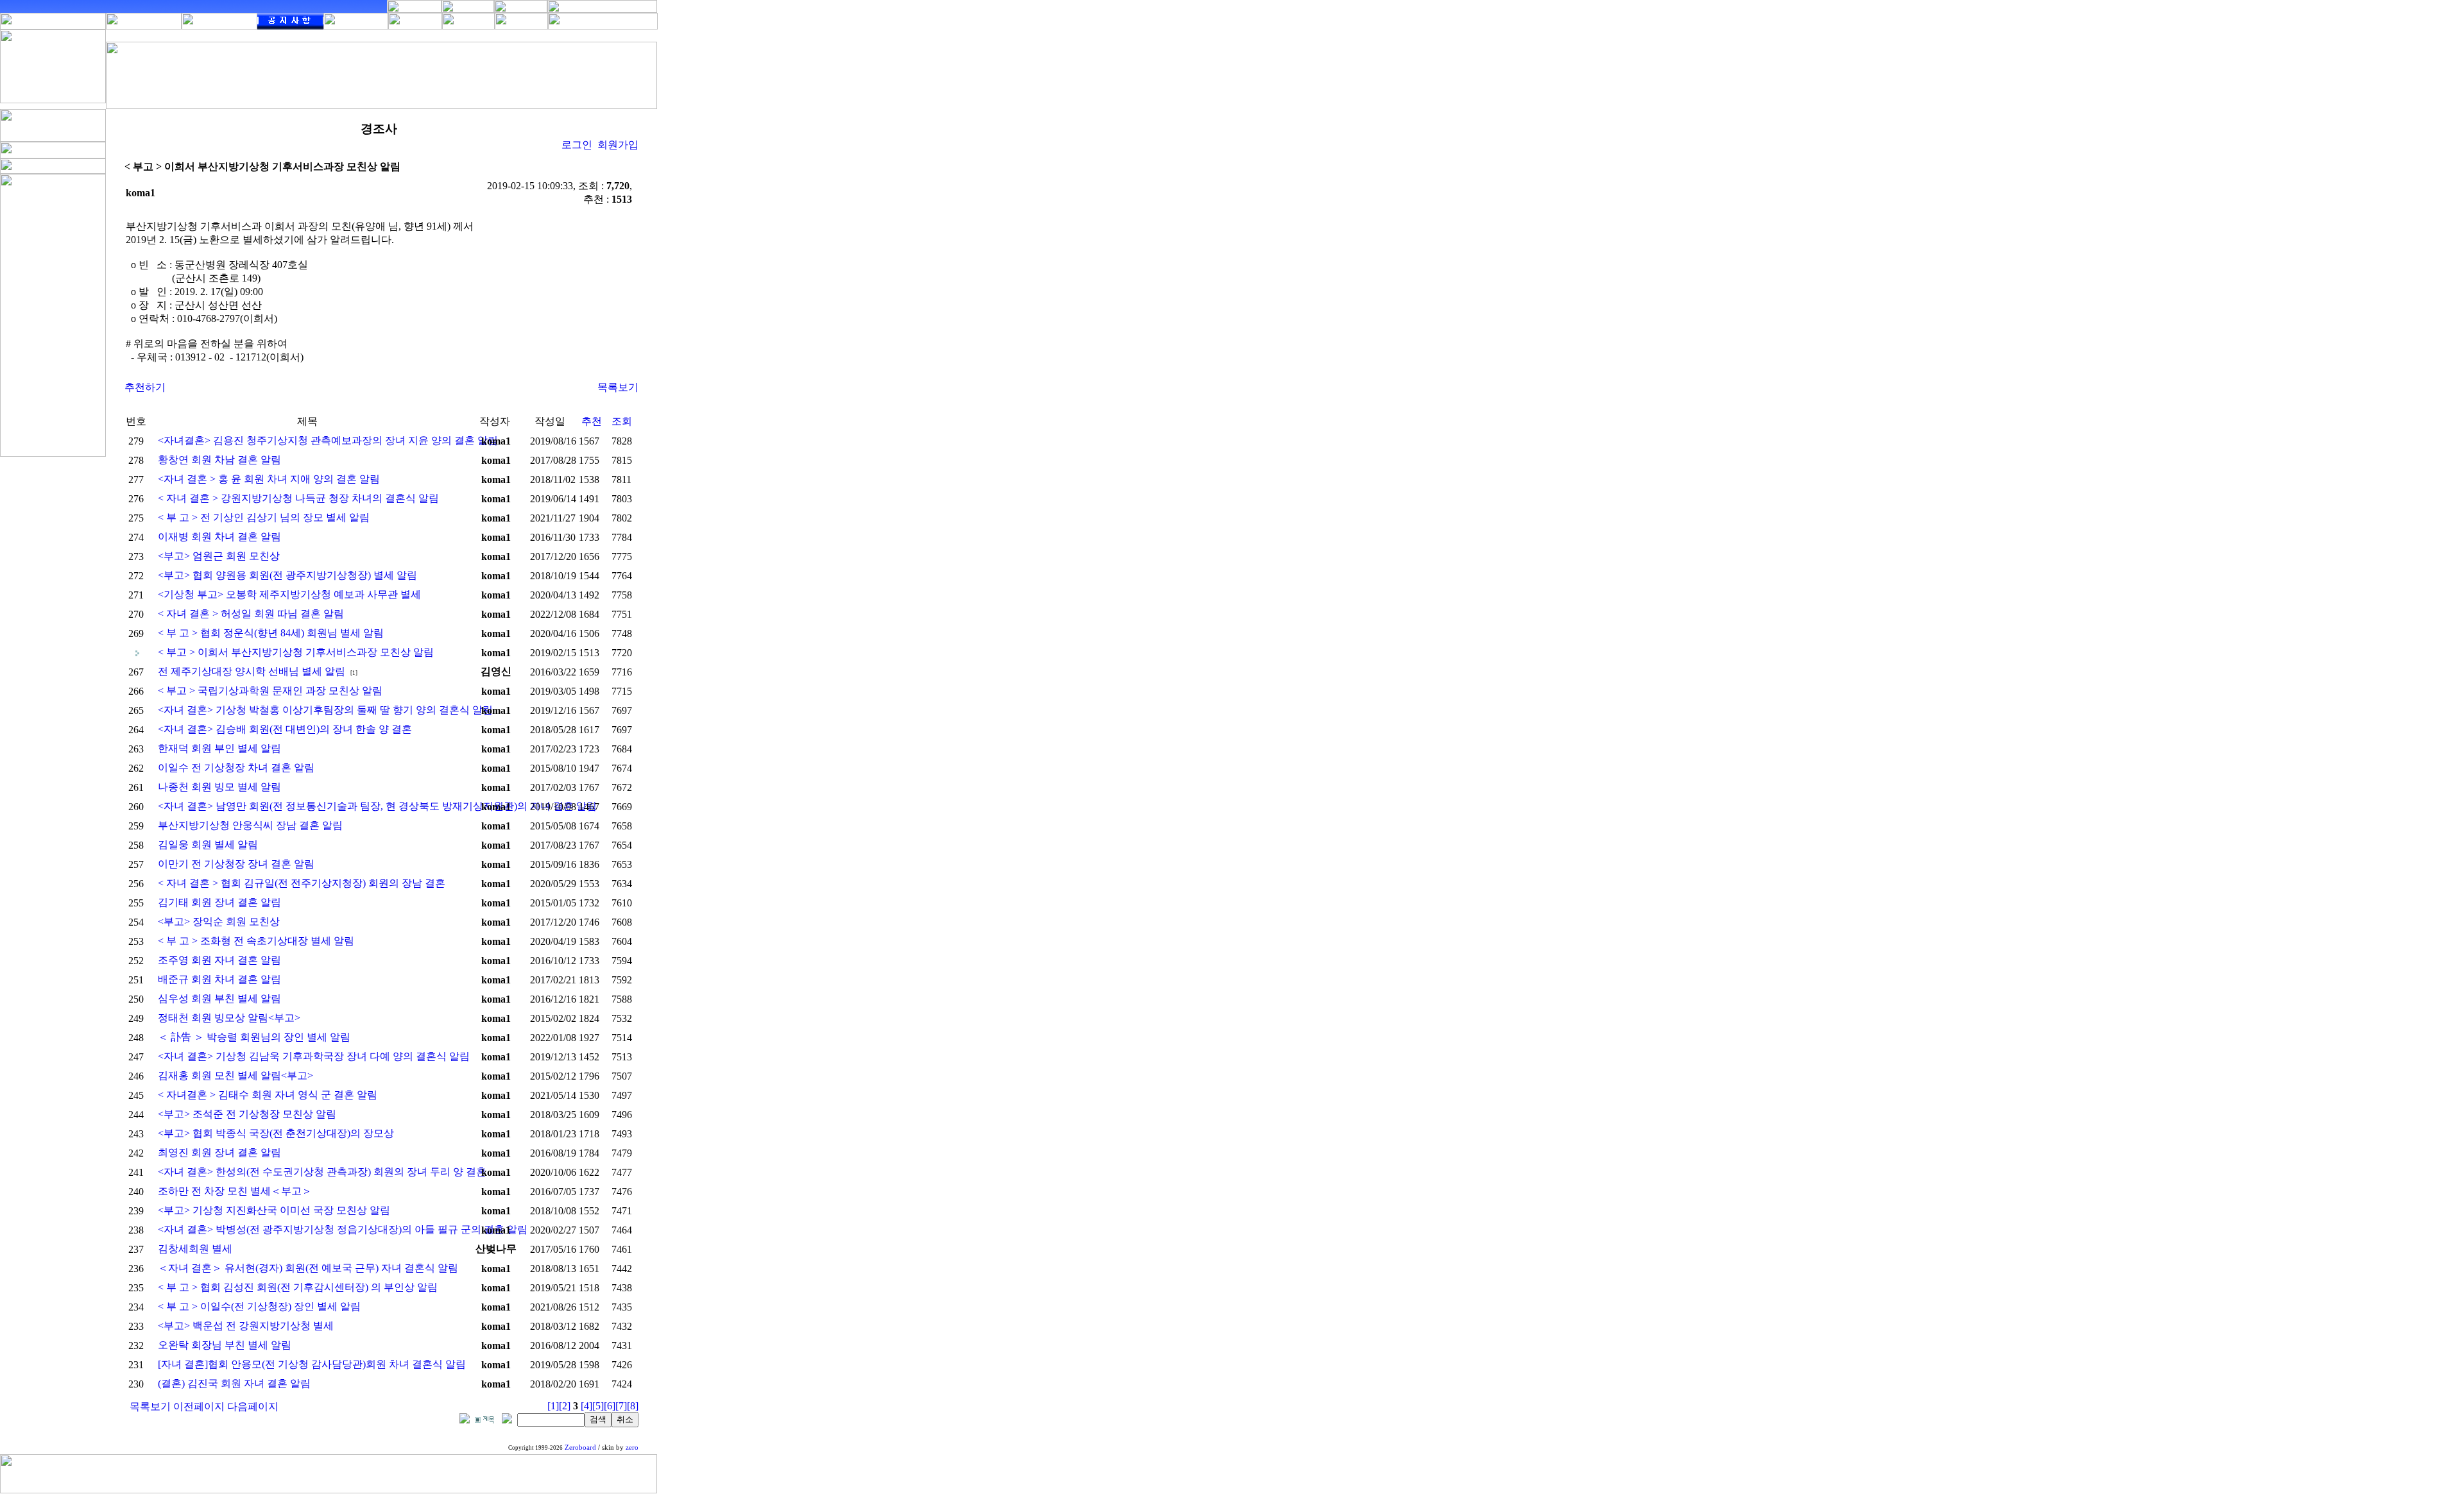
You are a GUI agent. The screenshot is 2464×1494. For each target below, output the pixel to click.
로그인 (577, 145)
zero (632, 1447)
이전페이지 (199, 1406)
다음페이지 (253, 1406)
